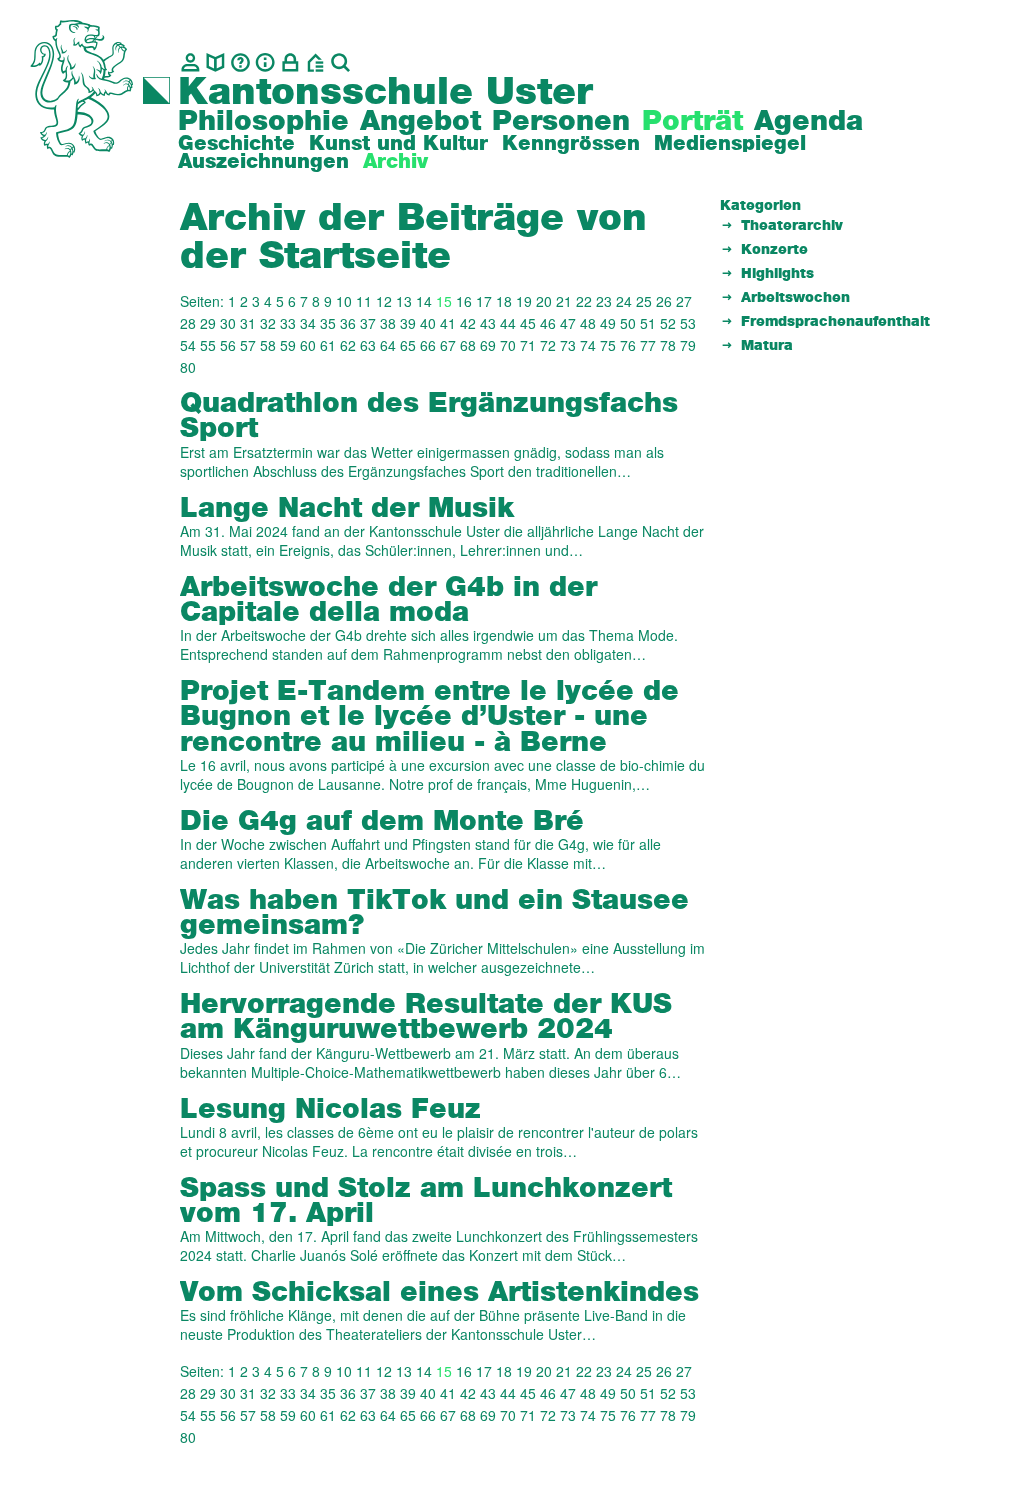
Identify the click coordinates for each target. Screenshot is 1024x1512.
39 (408, 323)
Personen (561, 122)
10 (344, 301)
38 (388, 323)
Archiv (395, 162)
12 (384, 301)
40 (428, 323)
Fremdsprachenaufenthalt (835, 322)
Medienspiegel (730, 144)
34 (308, 323)
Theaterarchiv (792, 226)
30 (228, 323)
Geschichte (236, 144)
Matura (767, 346)
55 (208, 345)
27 (684, 301)
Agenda (808, 122)
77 (648, 345)
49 (608, 323)
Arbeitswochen (795, 298)
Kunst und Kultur (398, 144)
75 (608, 345)
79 (688, 345)
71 (528, 345)
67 (448, 345)
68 (468, 345)
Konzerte (774, 250)
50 (628, 323)
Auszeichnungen (263, 162)
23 (604, 301)
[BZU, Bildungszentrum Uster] (315, 62)
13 (404, 301)
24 (624, 301)
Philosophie (263, 122)
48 (588, 323)
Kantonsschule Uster (385, 93)
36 (348, 323)
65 (408, 345)
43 (488, 323)
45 (528, 323)
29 (208, 323)
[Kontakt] (190, 62)
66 (428, 345)
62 (348, 345)
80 (188, 367)
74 (588, 345)
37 (368, 323)
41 (448, 323)
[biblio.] (215, 62)
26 (664, 301)
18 (504, 301)
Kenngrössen (571, 144)
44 (508, 323)
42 (468, 323)
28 (188, 323)
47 (568, 323)
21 (564, 301)
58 (268, 345)
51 (648, 323)
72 (548, 345)
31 (248, 323)
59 (288, 345)
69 (488, 345)
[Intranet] (290, 62)
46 (548, 323)
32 (268, 323)
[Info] (265, 62)
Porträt (692, 122)
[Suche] (340, 62)
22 (584, 301)
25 (644, 301)
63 (368, 345)
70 (508, 345)
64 (388, 345)
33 (288, 323)
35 (328, 323)
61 (328, 345)
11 (364, 301)
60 (308, 345)
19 (524, 301)
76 (628, 345)
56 (228, 345)
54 (188, 345)
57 (248, 345)
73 (568, 345)
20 (544, 301)
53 (688, 323)
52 (668, 323)
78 (668, 345)
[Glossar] (240, 62)
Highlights (777, 274)
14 (424, 301)
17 (484, 301)
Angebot (420, 122)
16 (464, 301)
